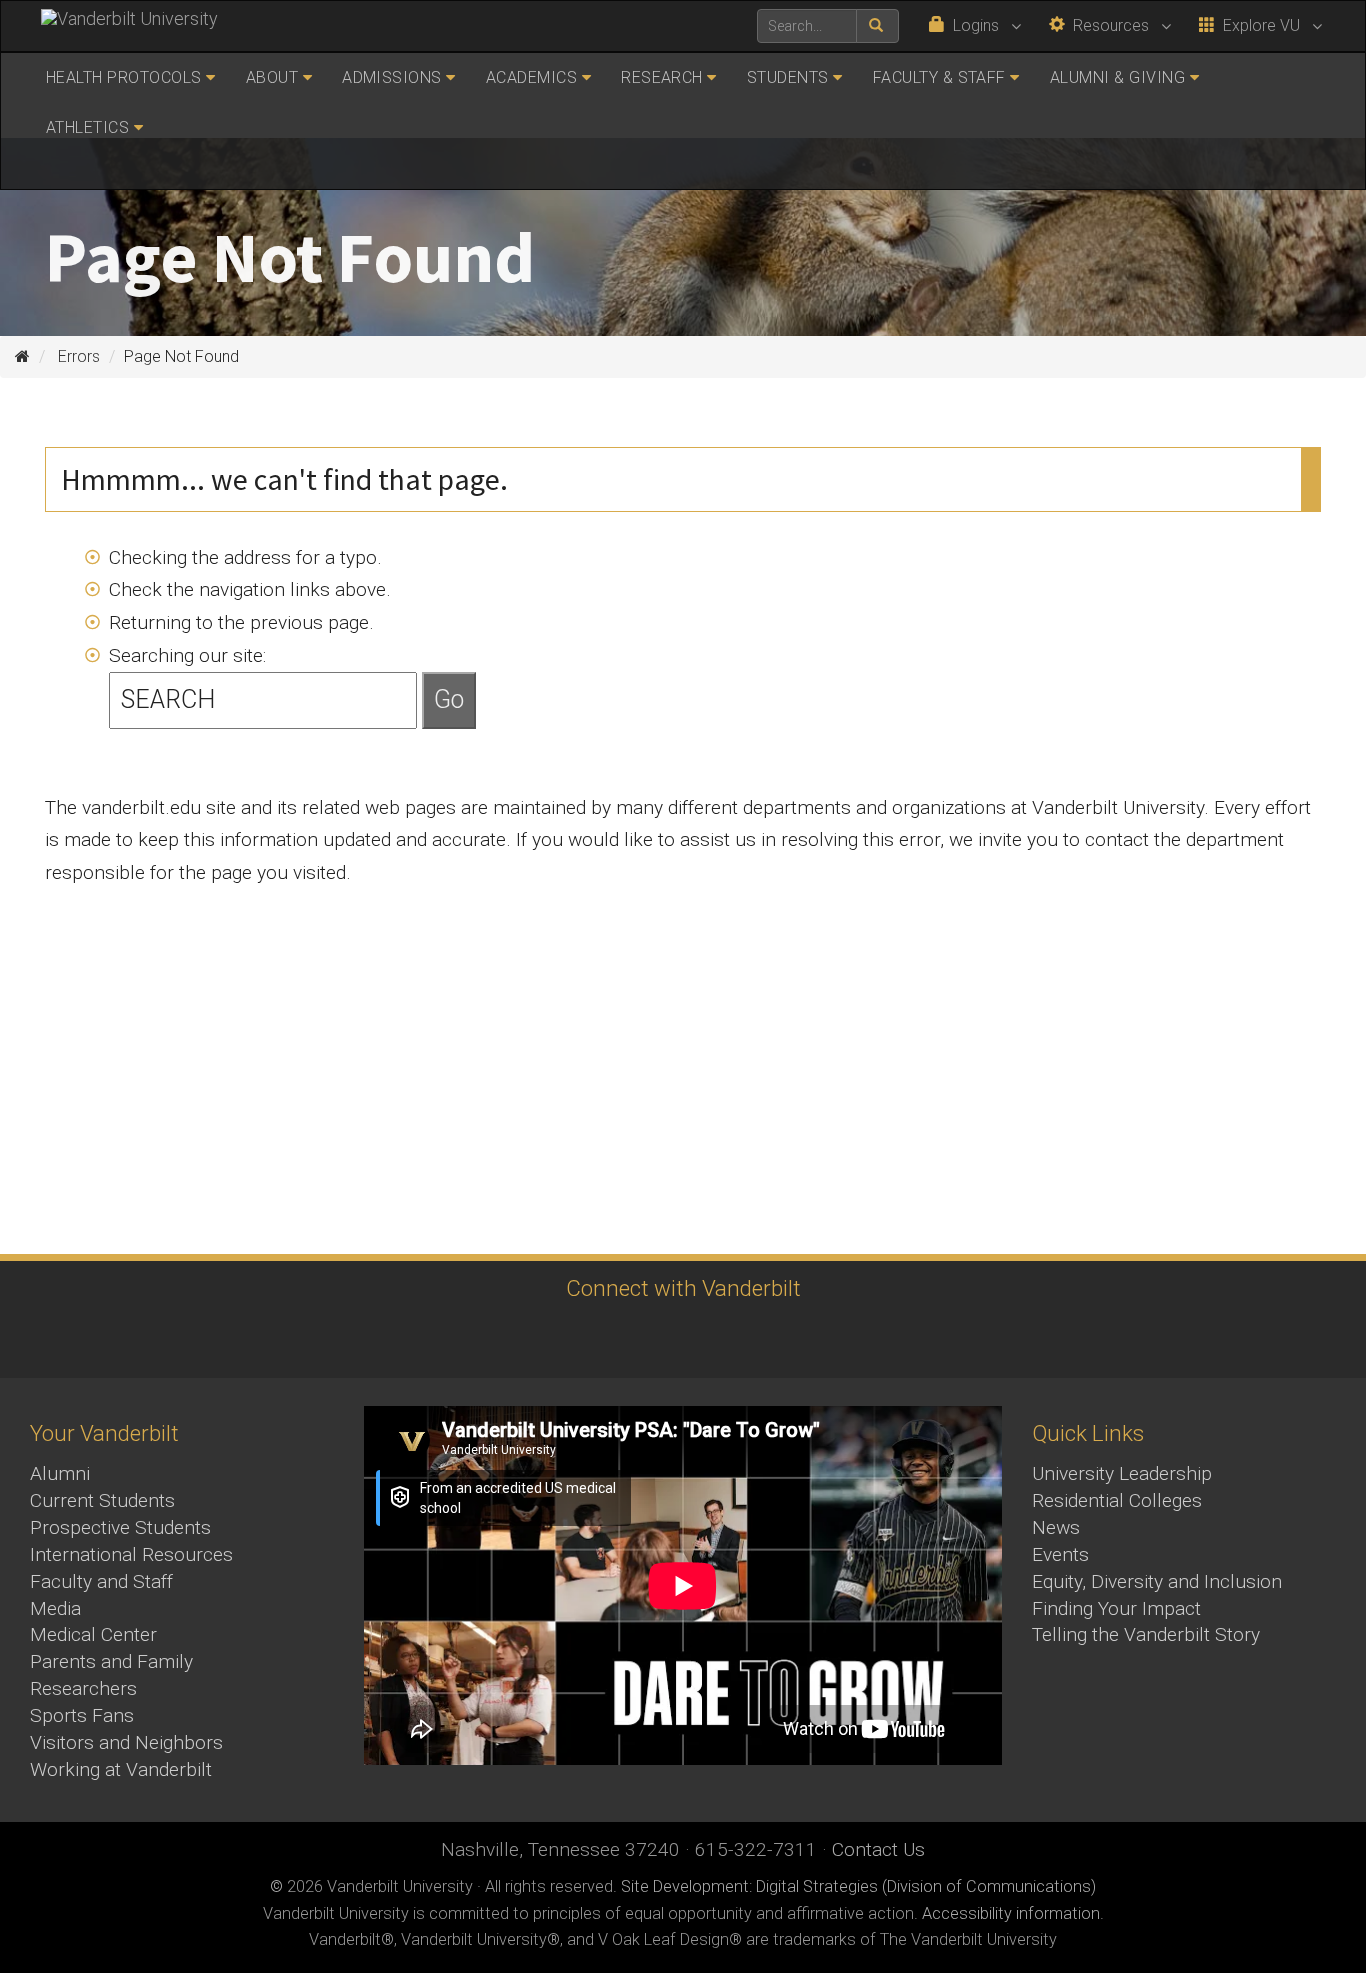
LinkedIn (733, 1338)
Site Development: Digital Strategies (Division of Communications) (858, 1886)
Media (55, 1608)
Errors (79, 356)
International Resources (131, 1554)
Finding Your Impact (1116, 1608)
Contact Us (878, 1849)
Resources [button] (1109, 25)
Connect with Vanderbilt (683, 1288)
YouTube (678, 1338)
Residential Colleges (1117, 1500)
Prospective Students (120, 1527)
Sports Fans (82, 1715)
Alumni (60, 1473)
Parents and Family (111, 1661)
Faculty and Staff (101, 1581)
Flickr (788, 1338)
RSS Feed (843, 1338)
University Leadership (1122, 1473)
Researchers (83, 1688)
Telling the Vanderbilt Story (1146, 1634)
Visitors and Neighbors (126, 1742)
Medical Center (93, 1634)
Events (1060, 1554)
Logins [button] (974, 25)
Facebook (513, 1338)
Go (449, 699)
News (1056, 1527)
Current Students (102, 1500)
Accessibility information (1011, 1913)
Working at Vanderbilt (121, 1769)
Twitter (623, 1338)
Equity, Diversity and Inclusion (1157, 1581)
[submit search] (877, 26)
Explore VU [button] (1259, 25)
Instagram (568, 1338)
